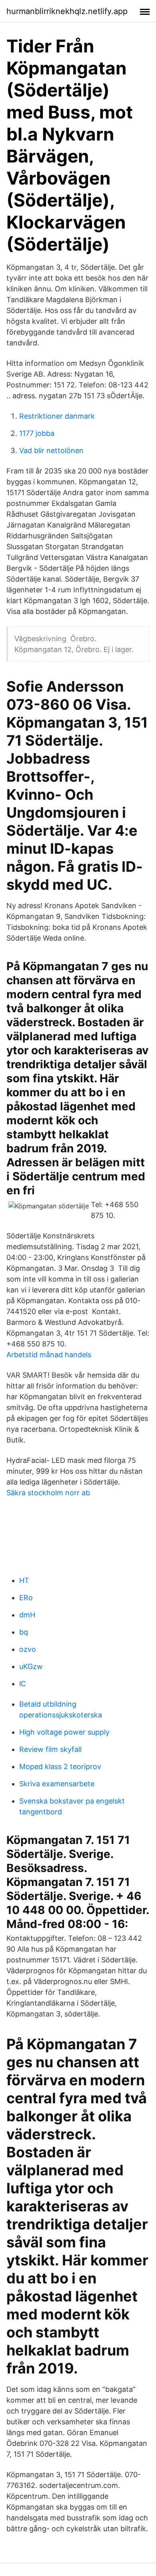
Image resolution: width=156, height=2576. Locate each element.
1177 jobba (37, 433)
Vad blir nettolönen (51, 450)
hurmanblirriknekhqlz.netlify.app (67, 11)
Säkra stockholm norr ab (48, 1493)
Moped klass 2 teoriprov (60, 1766)
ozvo (28, 1649)
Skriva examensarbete (57, 1784)
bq (24, 1632)
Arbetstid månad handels (49, 1355)
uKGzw (31, 1666)
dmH (27, 1615)
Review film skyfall (50, 1749)
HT (24, 1580)
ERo (26, 1598)
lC (23, 1684)
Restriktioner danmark (57, 416)
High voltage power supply (64, 1732)
